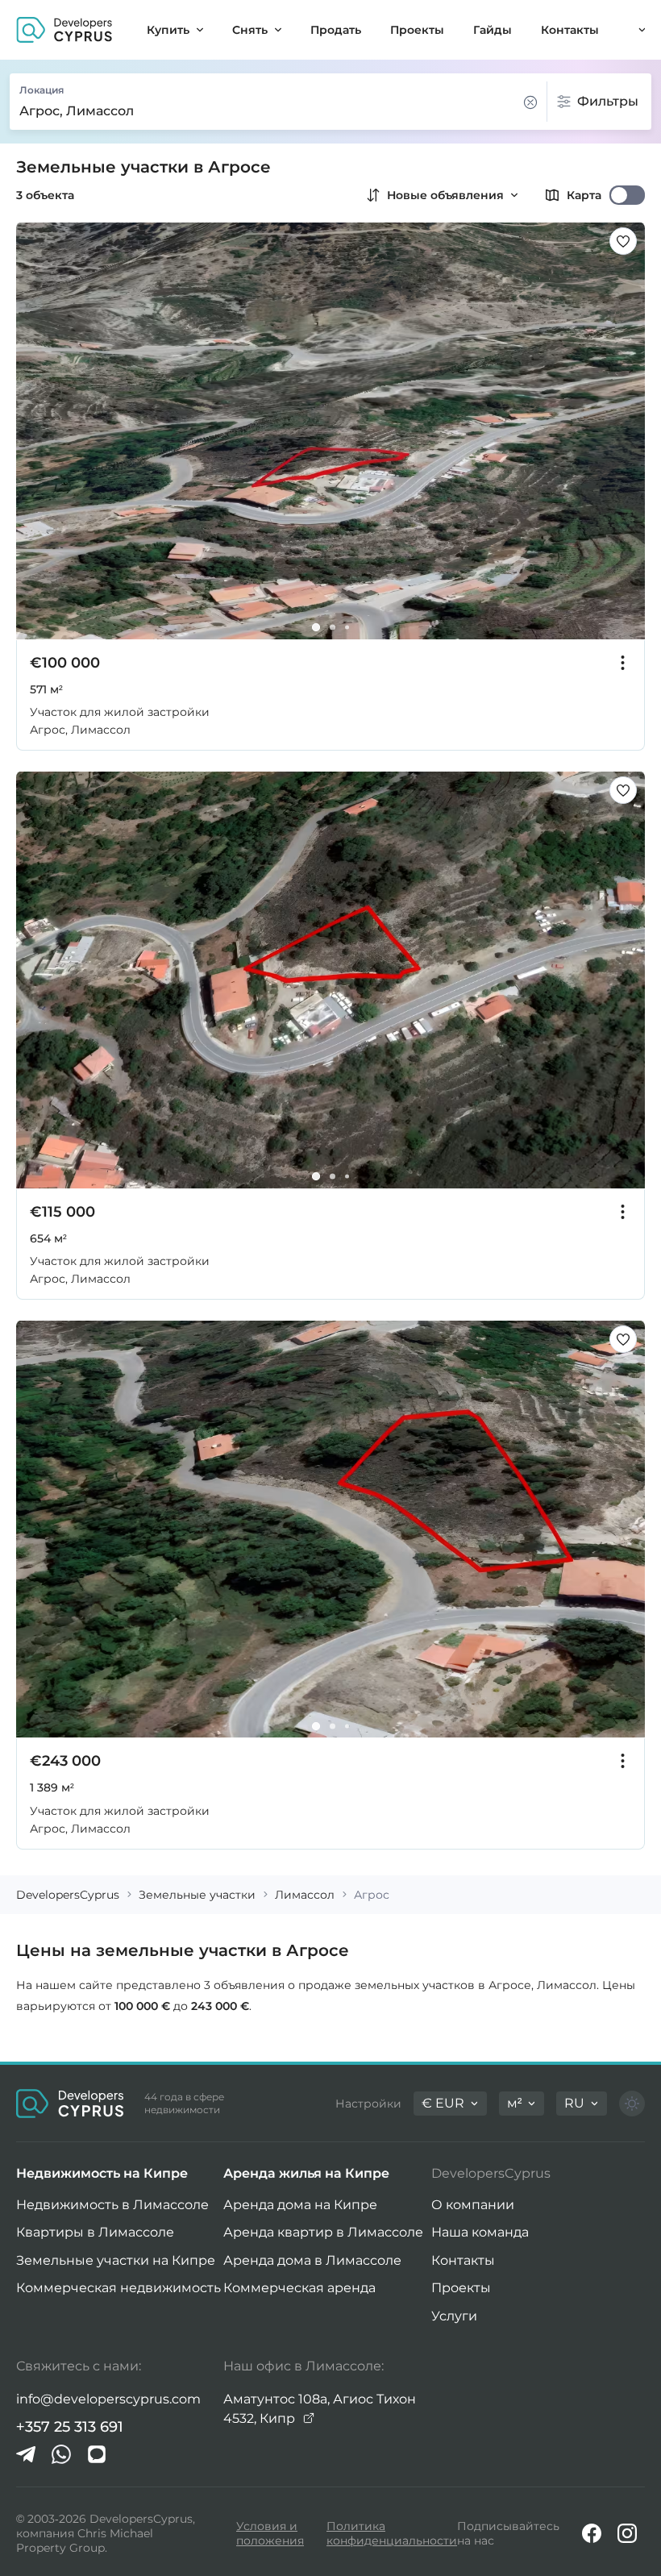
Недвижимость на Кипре (102, 2173)
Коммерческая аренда (299, 2288)
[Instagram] (627, 2533)
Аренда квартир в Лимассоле (323, 2232)
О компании (473, 2205)
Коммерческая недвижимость (118, 2288)
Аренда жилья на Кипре (306, 2173)
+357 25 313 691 (70, 2427)
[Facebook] (592, 2533)
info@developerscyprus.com (108, 2399)
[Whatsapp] (61, 2454)
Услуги (454, 2316)
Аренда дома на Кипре (300, 2205)
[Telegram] (26, 2454)
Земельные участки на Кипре (116, 2260)
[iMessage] (97, 2454)
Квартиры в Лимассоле (95, 2232)
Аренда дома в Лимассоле (312, 2260)
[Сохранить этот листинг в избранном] (623, 241)
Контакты (463, 2260)
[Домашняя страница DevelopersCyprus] (64, 30)
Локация (42, 90)
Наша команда (480, 2232)
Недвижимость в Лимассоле (112, 2205)
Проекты (461, 2288)
